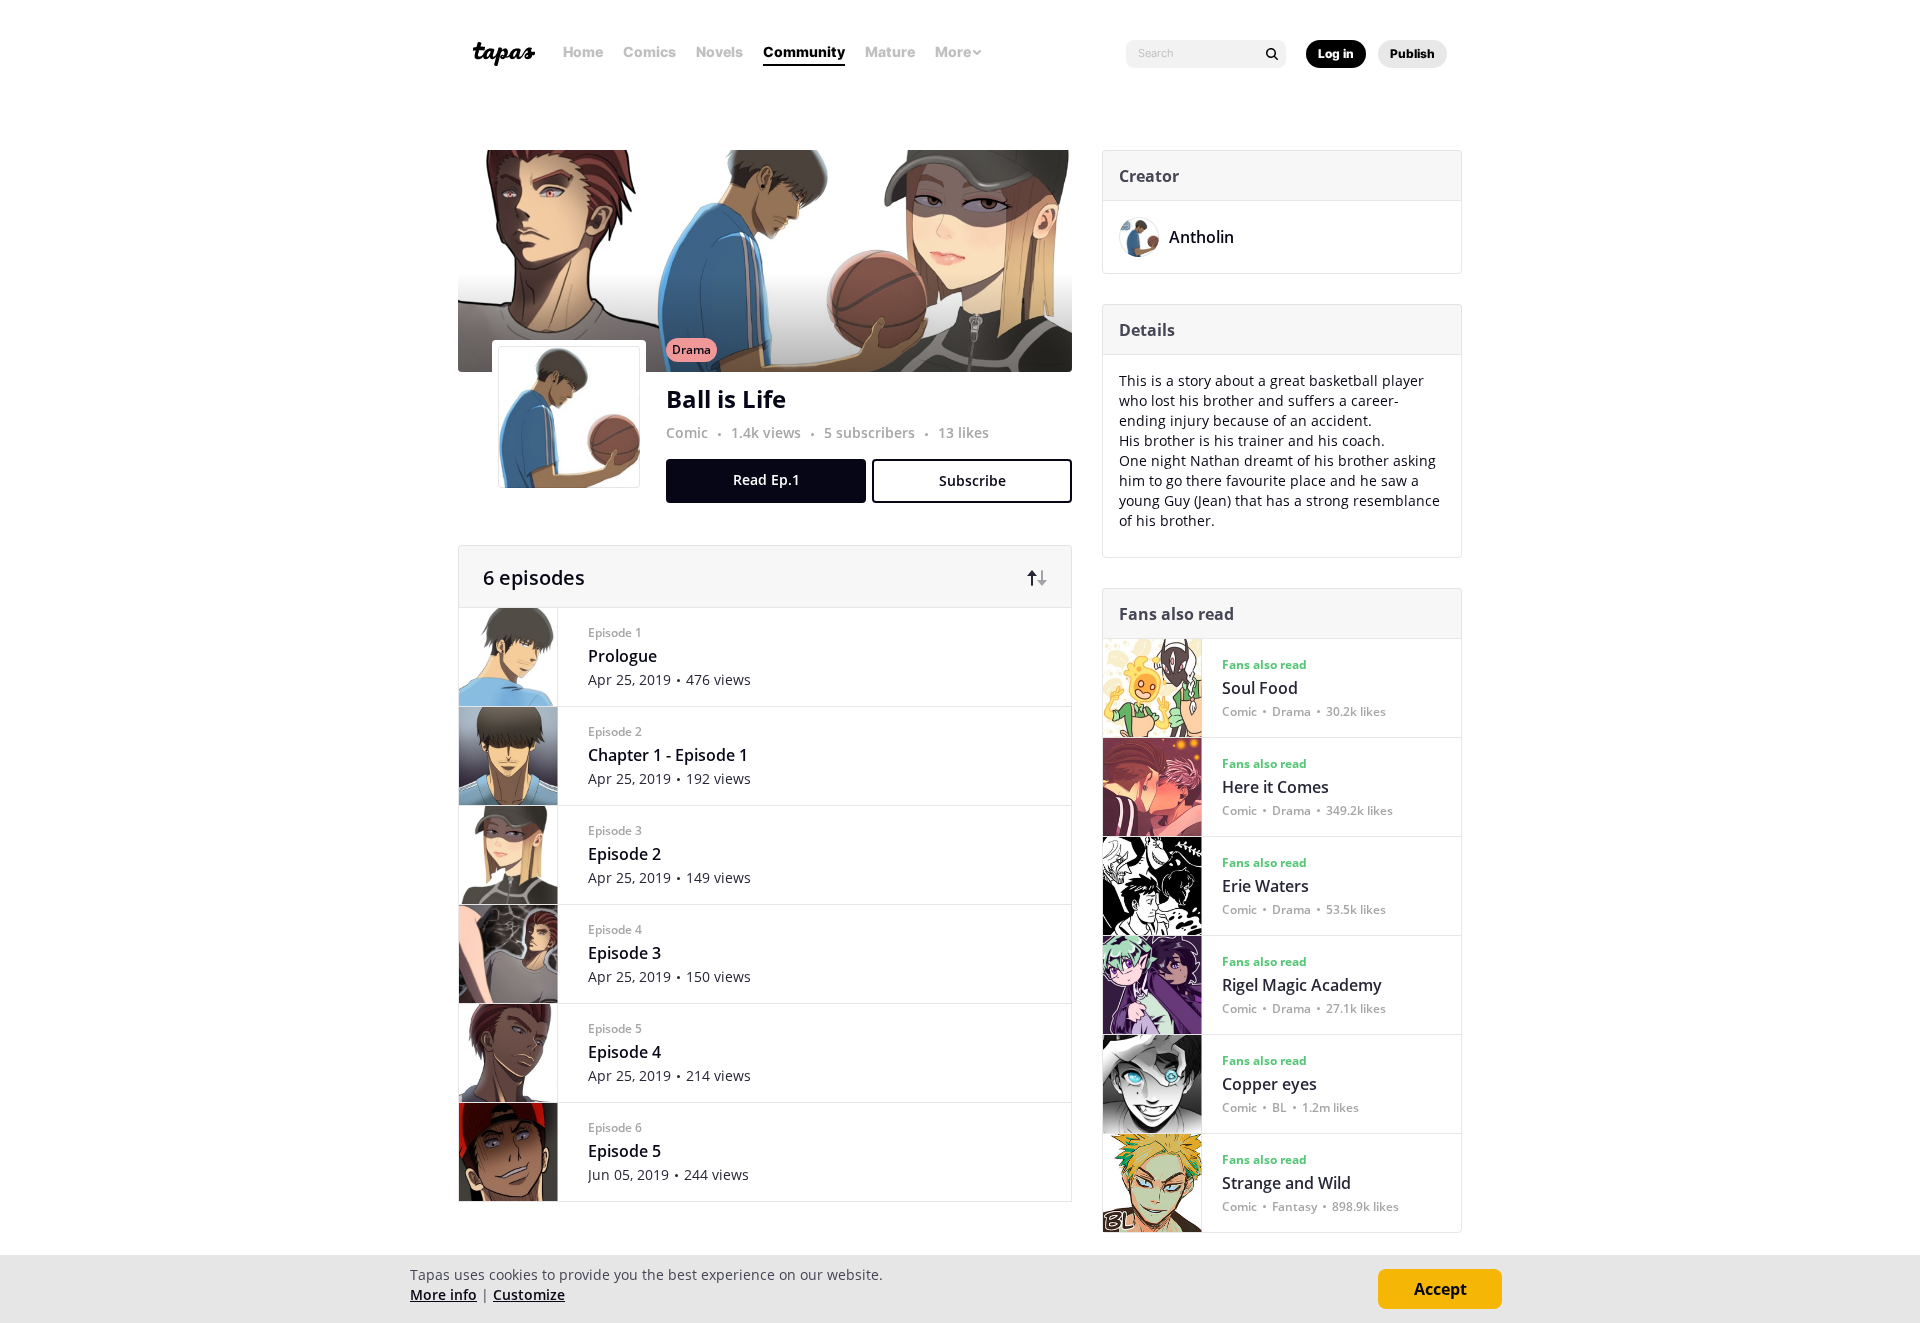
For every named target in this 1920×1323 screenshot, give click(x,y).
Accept (1440, 1289)
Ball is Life (726, 398)
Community (804, 51)
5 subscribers (871, 432)
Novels (719, 51)
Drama (691, 349)
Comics (649, 51)
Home (583, 51)
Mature (890, 51)
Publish (1412, 53)
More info (443, 1294)
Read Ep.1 (766, 479)
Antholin (1201, 237)
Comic (687, 432)
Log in (1336, 53)
